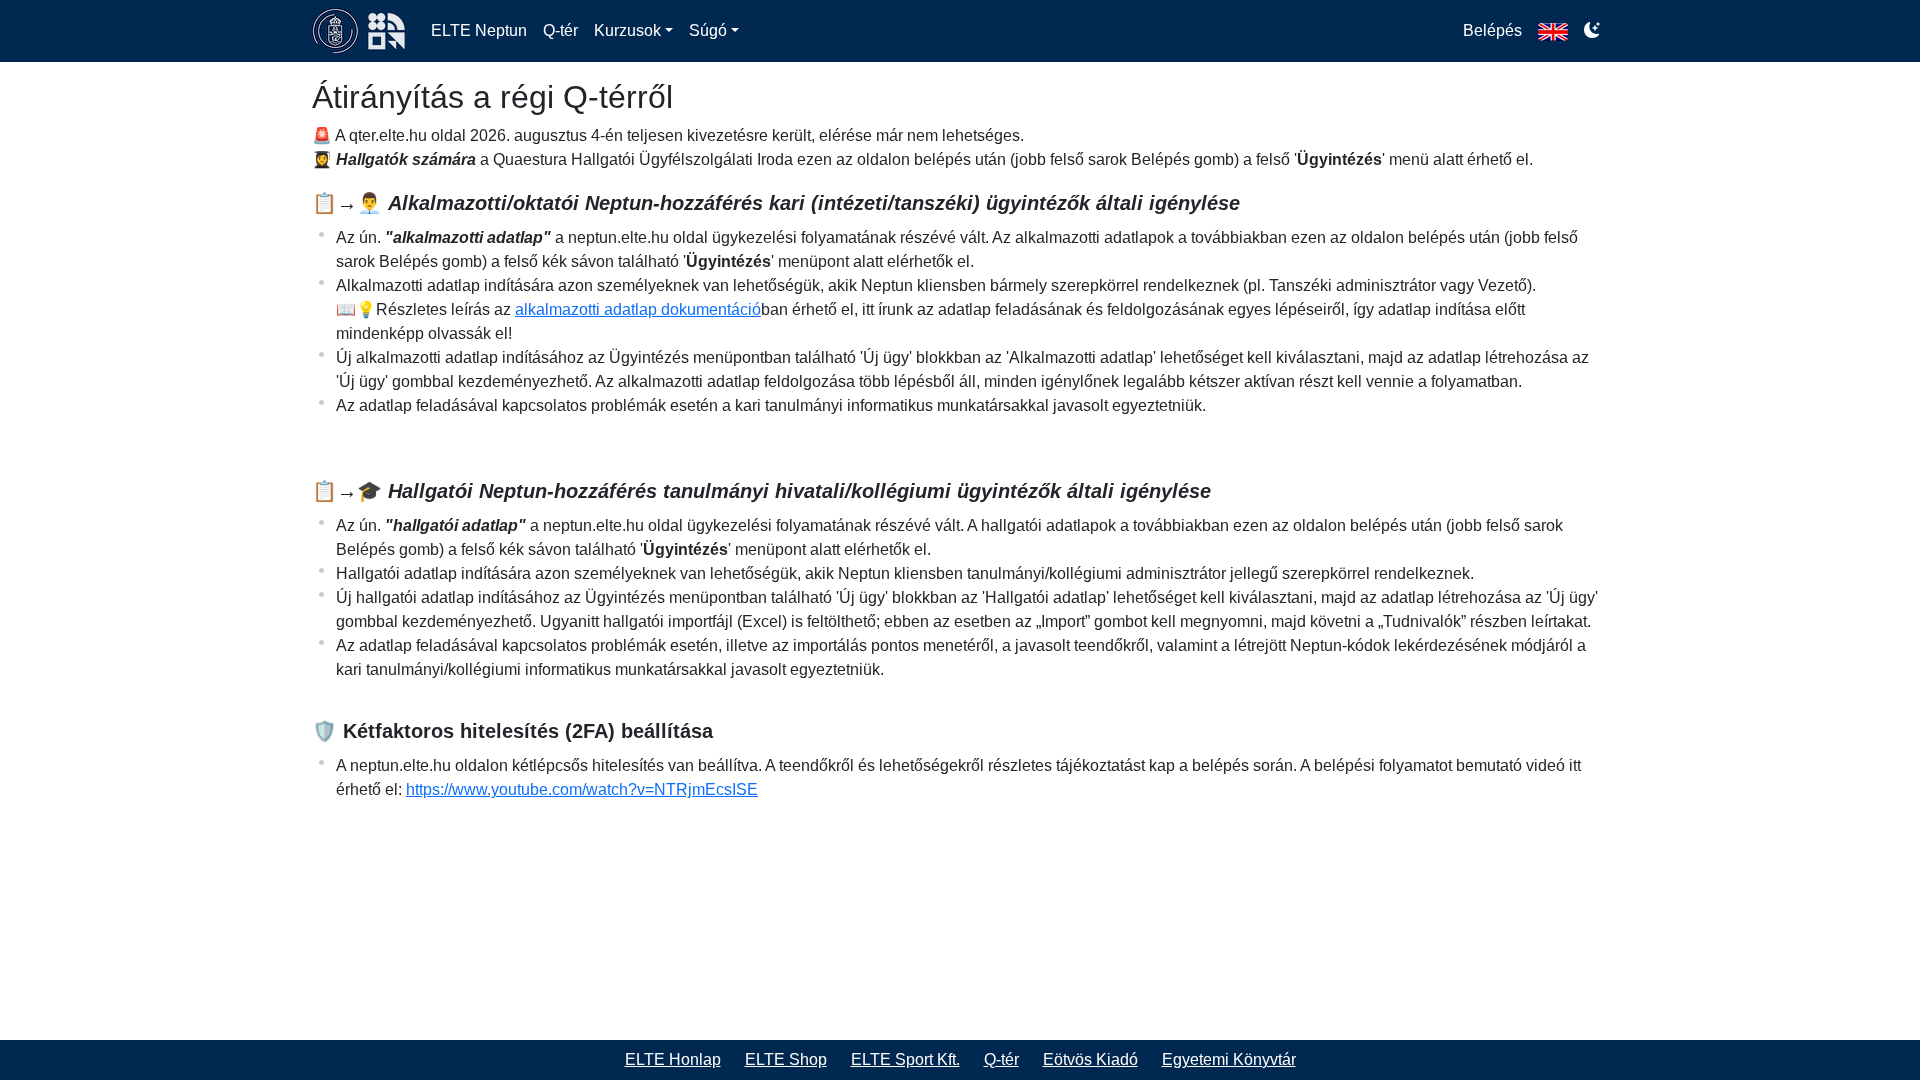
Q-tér (560, 30)
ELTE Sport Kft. (905, 1059)
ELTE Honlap (673, 1059)
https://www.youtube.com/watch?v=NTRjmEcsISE (582, 789)
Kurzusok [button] (627, 30)
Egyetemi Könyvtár (1229, 1059)
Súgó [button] (708, 30)
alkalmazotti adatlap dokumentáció (638, 309)
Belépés (1492, 30)
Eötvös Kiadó (1090, 1059)
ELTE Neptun (479, 30)
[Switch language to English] (1553, 31)
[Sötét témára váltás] (1592, 31)
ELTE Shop (786, 1059)
